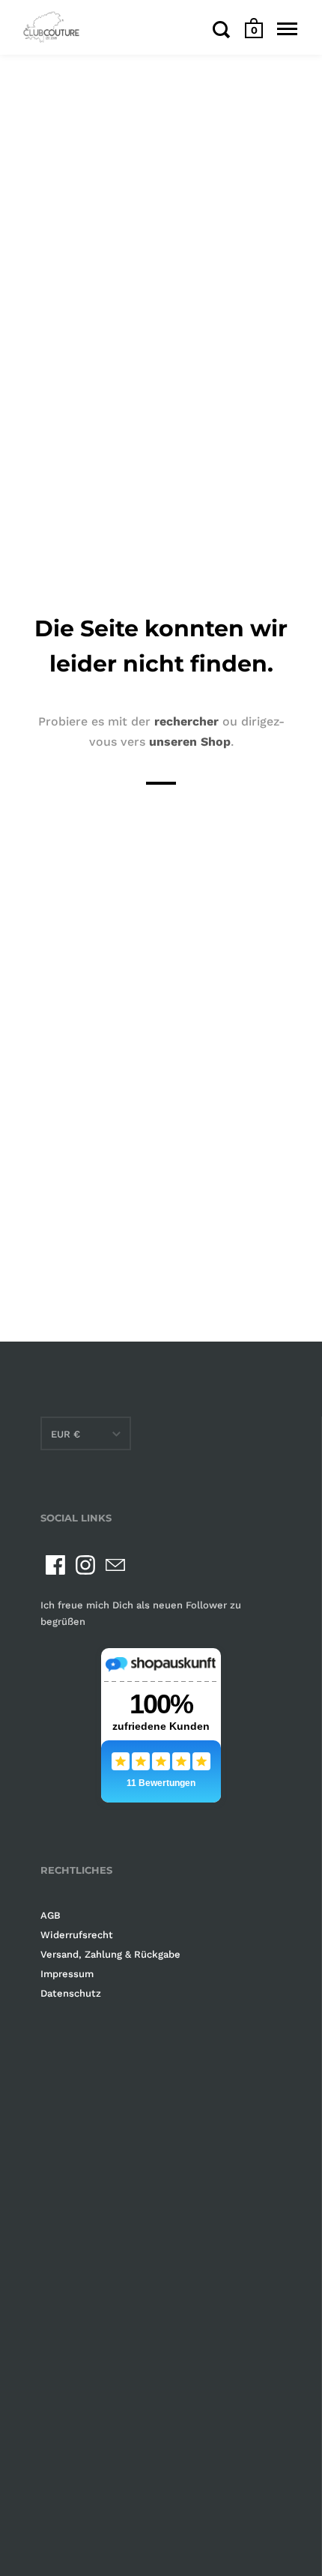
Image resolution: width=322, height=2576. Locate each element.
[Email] (115, 1565)
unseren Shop (190, 742)
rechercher (186, 721)
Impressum (67, 1974)
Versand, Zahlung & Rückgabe (110, 1954)
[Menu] (287, 29)
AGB (51, 1915)
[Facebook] (55, 1565)
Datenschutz (71, 1993)
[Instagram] (85, 1565)
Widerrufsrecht (77, 1935)
